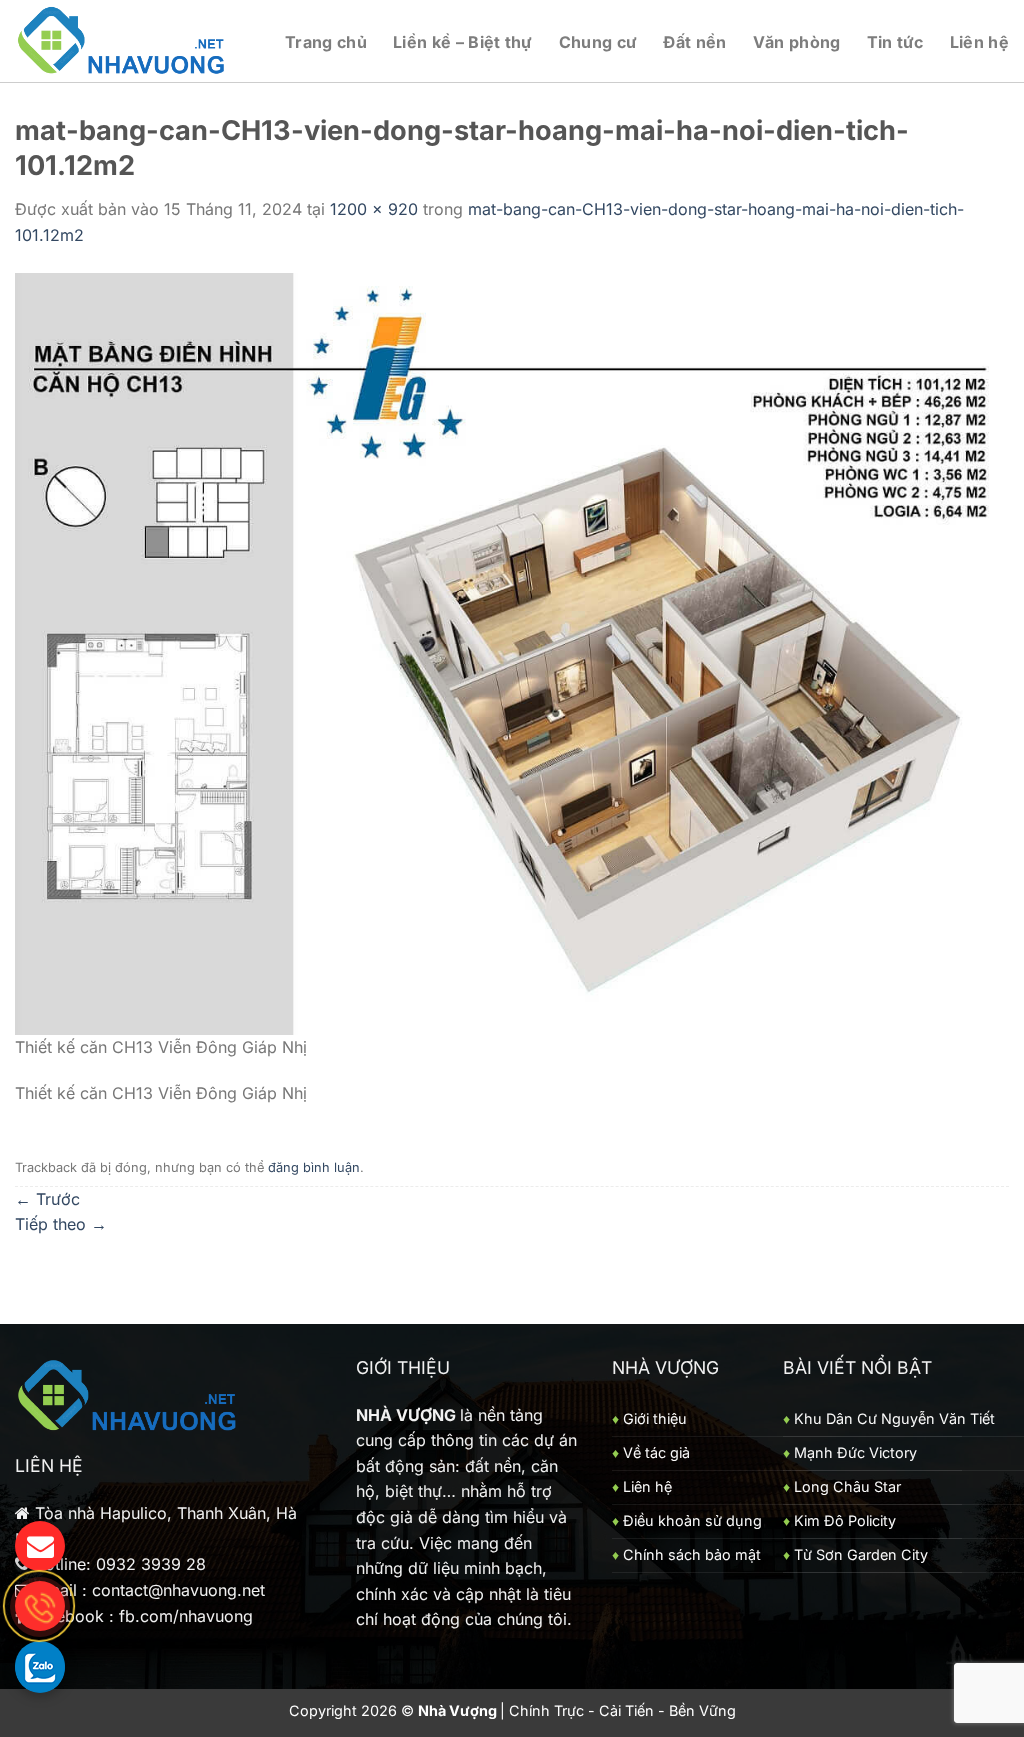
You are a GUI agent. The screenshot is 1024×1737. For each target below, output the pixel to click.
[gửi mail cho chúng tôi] (40, 1546)
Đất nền (694, 42)
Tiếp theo (61, 1224)
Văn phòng (797, 42)
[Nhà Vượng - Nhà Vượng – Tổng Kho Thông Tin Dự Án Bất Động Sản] (122, 41)
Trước (47, 1199)
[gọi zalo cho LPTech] (40, 1666)
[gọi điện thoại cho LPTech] (40, 1606)
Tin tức (895, 42)
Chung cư (598, 42)
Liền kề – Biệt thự (463, 42)
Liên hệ (979, 42)
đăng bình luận (314, 1167)
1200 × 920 (374, 209)
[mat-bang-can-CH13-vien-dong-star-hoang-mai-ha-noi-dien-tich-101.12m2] (512, 652)
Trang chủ (326, 42)
